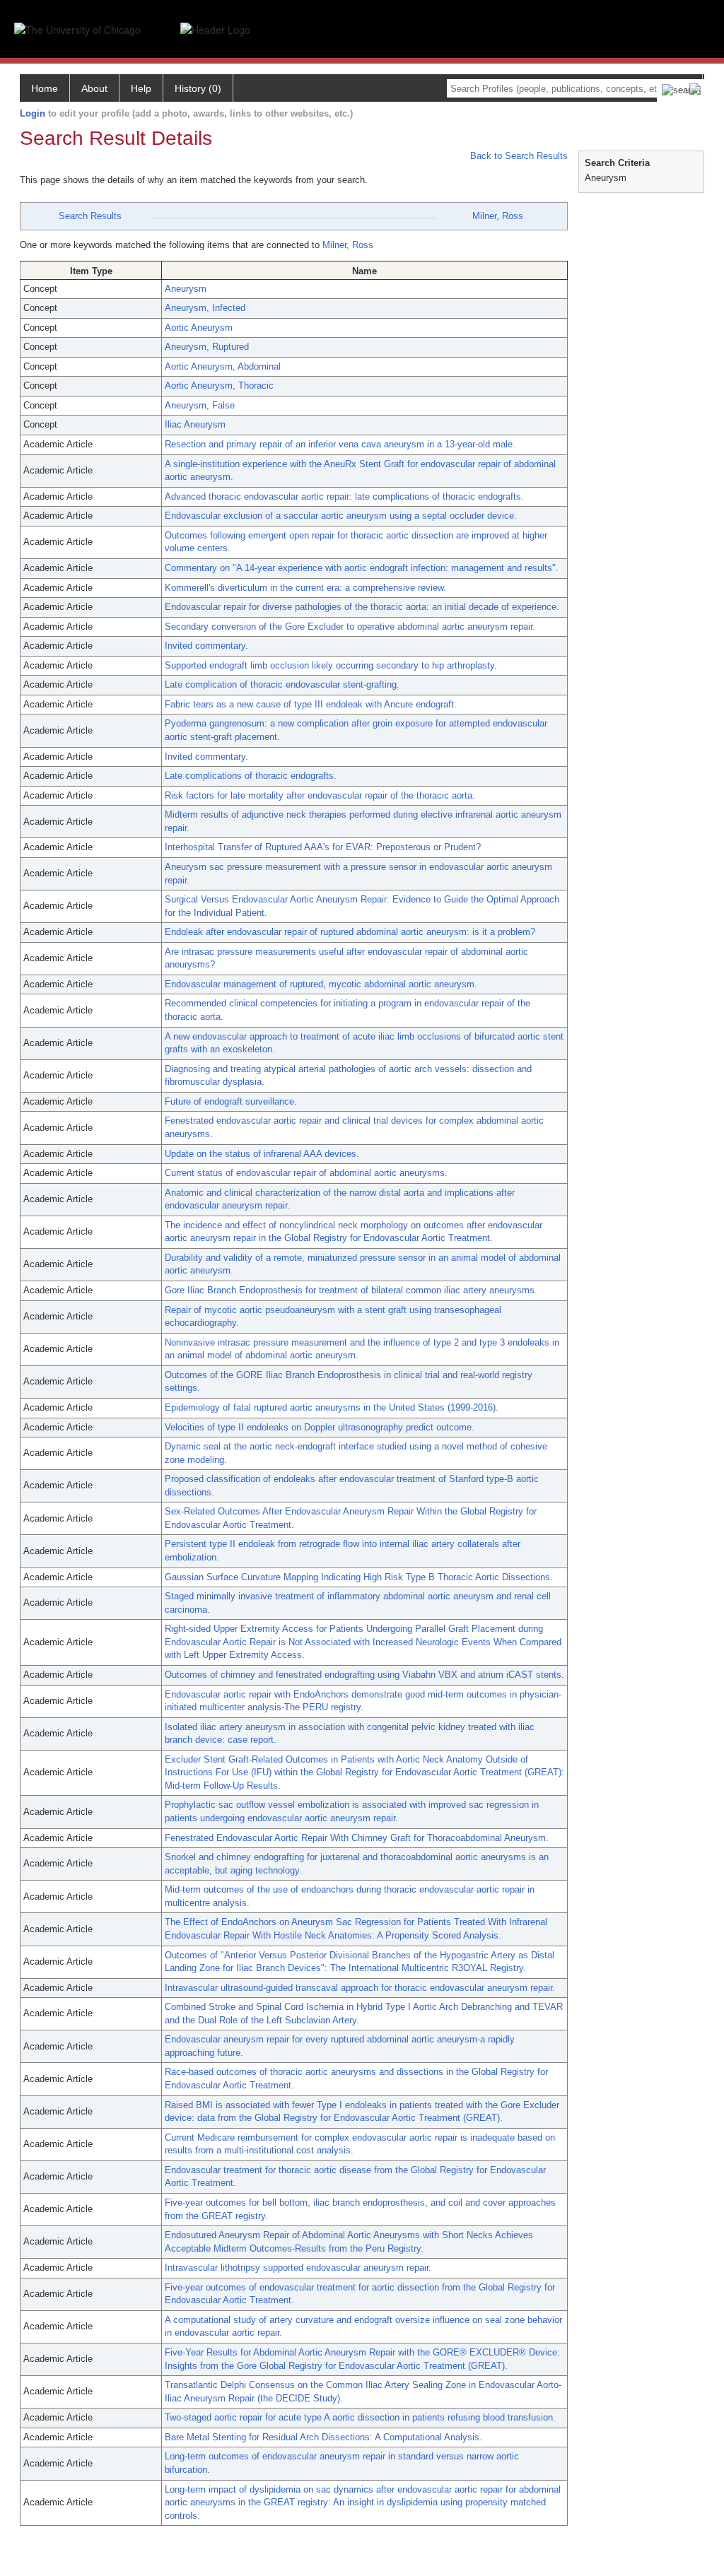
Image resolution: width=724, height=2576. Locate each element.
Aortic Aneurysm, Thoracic (219, 386)
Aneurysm (186, 289)
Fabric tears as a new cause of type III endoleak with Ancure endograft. (311, 704)
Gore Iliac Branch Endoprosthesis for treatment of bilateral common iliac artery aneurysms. (351, 1290)
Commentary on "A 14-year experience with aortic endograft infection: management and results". (362, 568)
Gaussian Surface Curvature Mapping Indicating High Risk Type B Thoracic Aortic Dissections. (359, 1577)
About (94, 88)
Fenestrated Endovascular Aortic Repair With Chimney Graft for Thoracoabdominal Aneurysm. (357, 1838)
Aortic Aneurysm (199, 328)
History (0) (198, 88)
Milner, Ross (498, 216)
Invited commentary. (206, 646)
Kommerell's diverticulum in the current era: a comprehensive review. (305, 588)
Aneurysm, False (200, 405)
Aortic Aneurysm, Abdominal (223, 366)
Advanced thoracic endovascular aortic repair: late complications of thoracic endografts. (344, 496)
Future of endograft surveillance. (231, 1101)
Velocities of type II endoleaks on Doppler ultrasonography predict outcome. (320, 1427)
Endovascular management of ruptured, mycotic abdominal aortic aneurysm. (321, 984)
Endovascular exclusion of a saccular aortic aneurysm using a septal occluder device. (341, 516)
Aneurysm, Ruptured (207, 347)
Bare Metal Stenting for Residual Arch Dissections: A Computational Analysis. (323, 2437)
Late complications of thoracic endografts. (251, 776)
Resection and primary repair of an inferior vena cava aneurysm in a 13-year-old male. (340, 444)
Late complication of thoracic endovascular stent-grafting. (282, 684)
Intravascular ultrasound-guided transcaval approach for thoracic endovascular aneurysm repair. (360, 1988)
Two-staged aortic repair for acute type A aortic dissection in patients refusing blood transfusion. (360, 2417)
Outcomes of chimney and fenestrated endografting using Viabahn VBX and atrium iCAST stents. (364, 1675)
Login (33, 113)
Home (45, 88)
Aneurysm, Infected (205, 308)
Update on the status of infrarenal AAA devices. (262, 1154)
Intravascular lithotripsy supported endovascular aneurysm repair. (298, 2268)
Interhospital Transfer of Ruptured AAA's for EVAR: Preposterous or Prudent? (323, 847)
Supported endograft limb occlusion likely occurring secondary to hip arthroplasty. (331, 665)
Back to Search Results (518, 156)
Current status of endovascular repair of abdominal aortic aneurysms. (306, 1173)
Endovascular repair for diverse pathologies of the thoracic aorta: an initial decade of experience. (362, 607)
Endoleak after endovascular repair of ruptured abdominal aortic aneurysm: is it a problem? (350, 932)
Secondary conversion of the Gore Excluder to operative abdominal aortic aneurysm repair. (350, 627)
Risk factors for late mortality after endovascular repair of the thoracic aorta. (320, 795)
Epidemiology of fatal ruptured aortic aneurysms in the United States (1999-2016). (332, 1407)
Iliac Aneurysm (195, 424)
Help (141, 88)
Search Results (90, 216)
